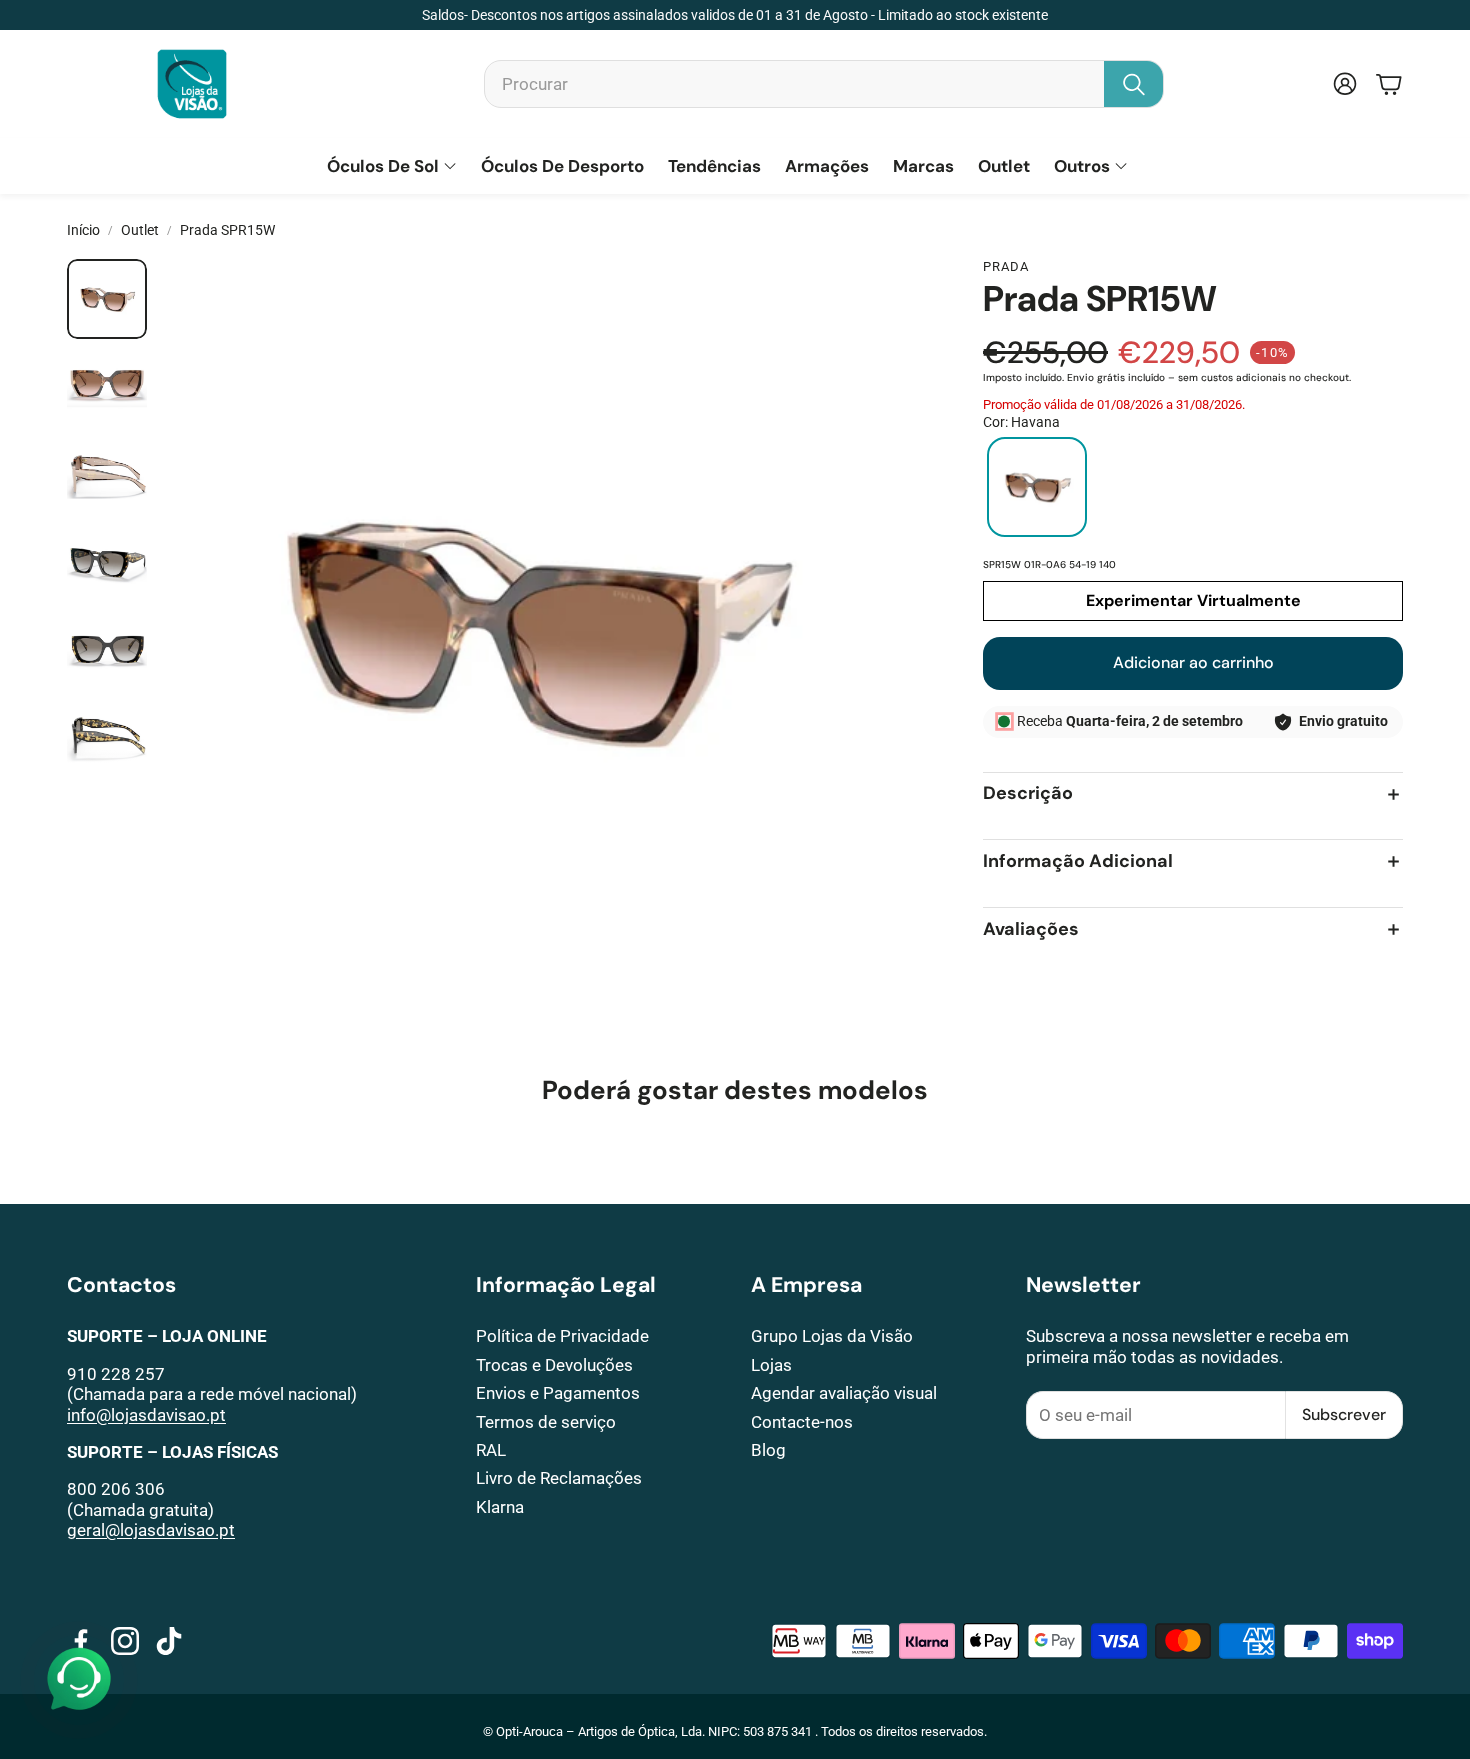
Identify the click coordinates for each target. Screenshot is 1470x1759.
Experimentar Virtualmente (1193, 600)
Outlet (140, 230)
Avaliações (1031, 929)
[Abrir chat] (79, 1680)
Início (83, 230)
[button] (824, 84)
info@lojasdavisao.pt (146, 1415)
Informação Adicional (1078, 861)
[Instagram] (125, 1641)
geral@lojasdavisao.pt (151, 1530)
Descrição (1028, 794)
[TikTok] (169, 1641)
